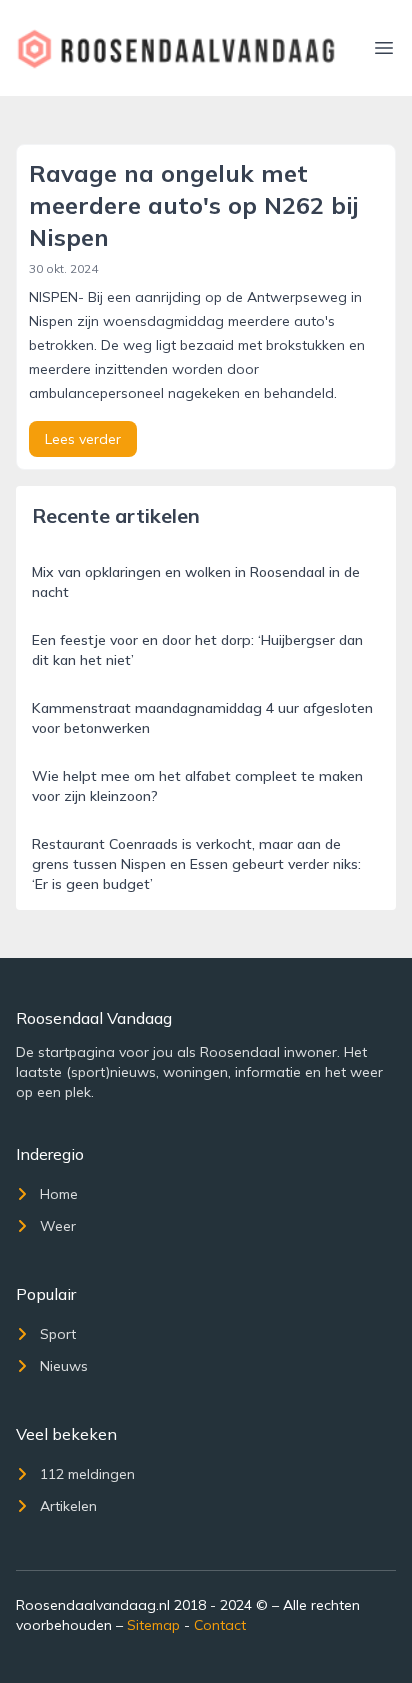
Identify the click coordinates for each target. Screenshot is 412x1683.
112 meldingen (87, 1474)
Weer (58, 1226)
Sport (58, 1334)
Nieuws (64, 1366)
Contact (220, 1625)
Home (59, 1194)
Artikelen (68, 1506)
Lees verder (83, 439)
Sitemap (153, 1625)
